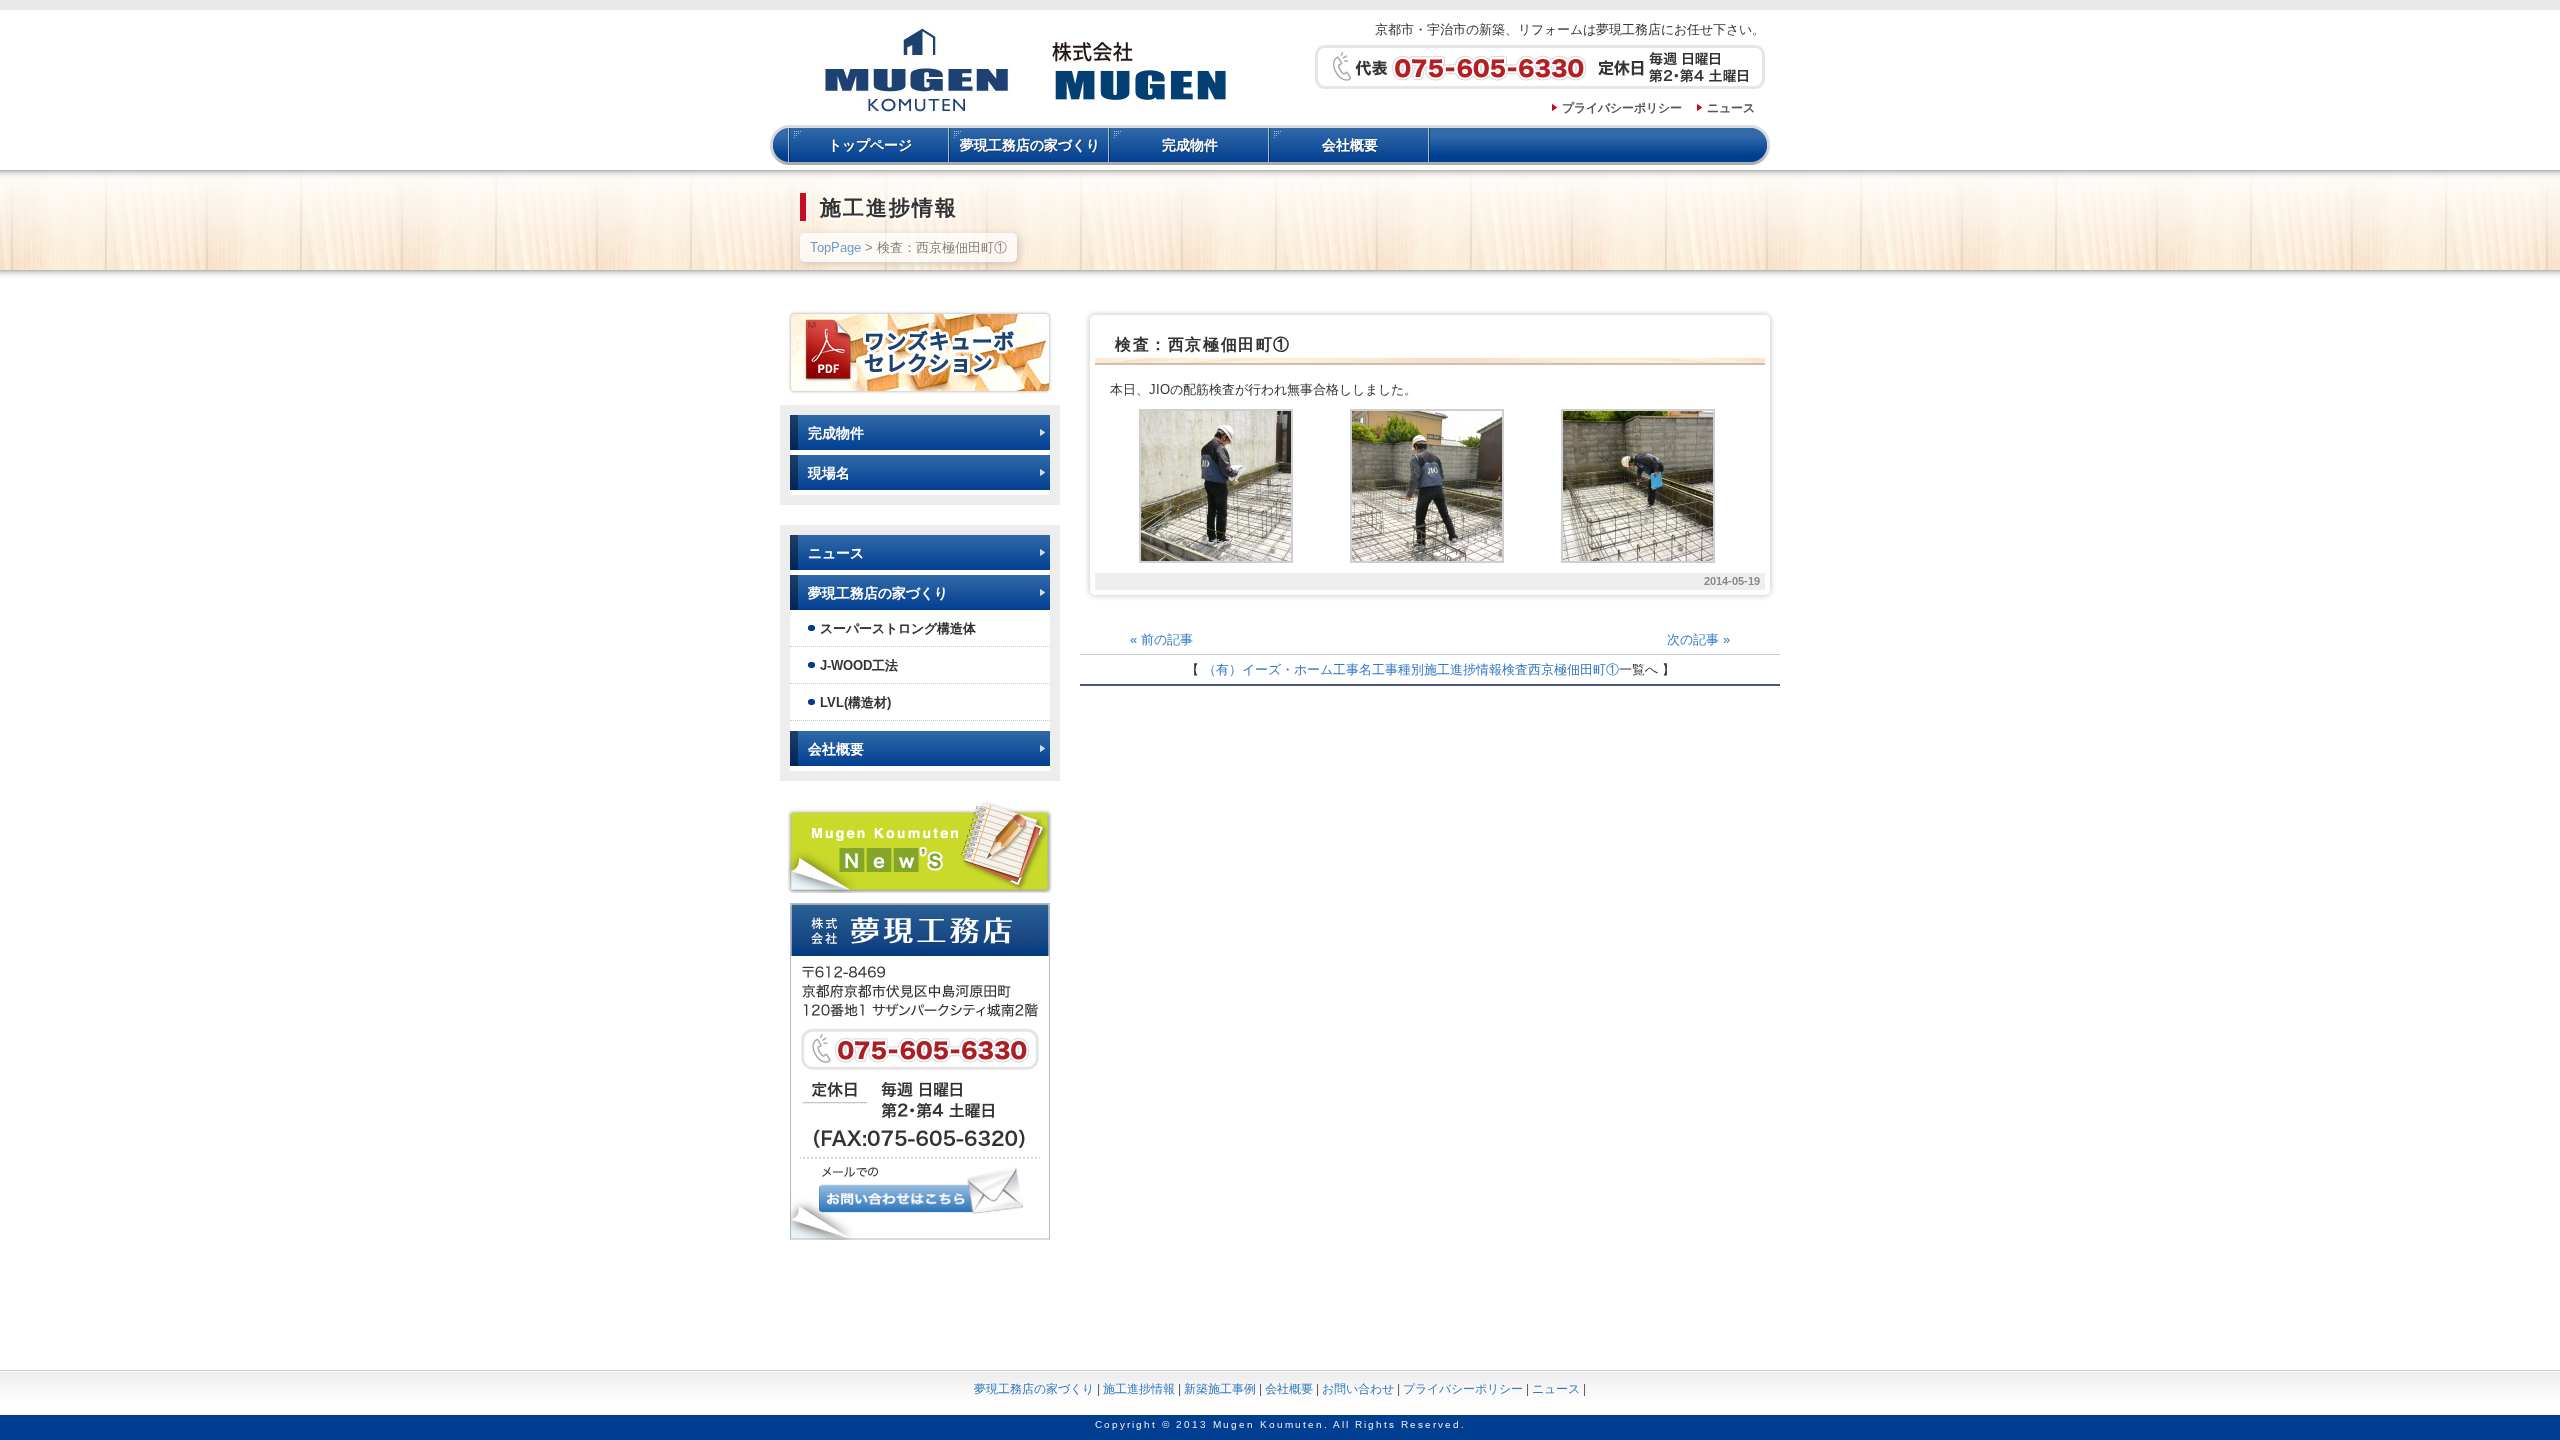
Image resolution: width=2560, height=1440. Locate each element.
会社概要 (1350, 145)
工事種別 (1398, 669)
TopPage (835, 247)
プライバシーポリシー (1622, 108)
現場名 (829, 473)
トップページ (870, 145)
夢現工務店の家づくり (1030, 145)
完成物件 (1190, 145)
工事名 (1352, 669)
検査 (1515, 669)
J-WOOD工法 (859, 665)
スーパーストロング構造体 (898, 628)
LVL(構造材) (855, 702)
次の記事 (1698, 639)
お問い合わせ (1358, 1389)
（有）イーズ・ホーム (1268, 669)
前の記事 (1161, 639)
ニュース (1731, 108)
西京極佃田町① (1573, 669)
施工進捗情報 (1463, 669)
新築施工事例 (1220, 1389)
